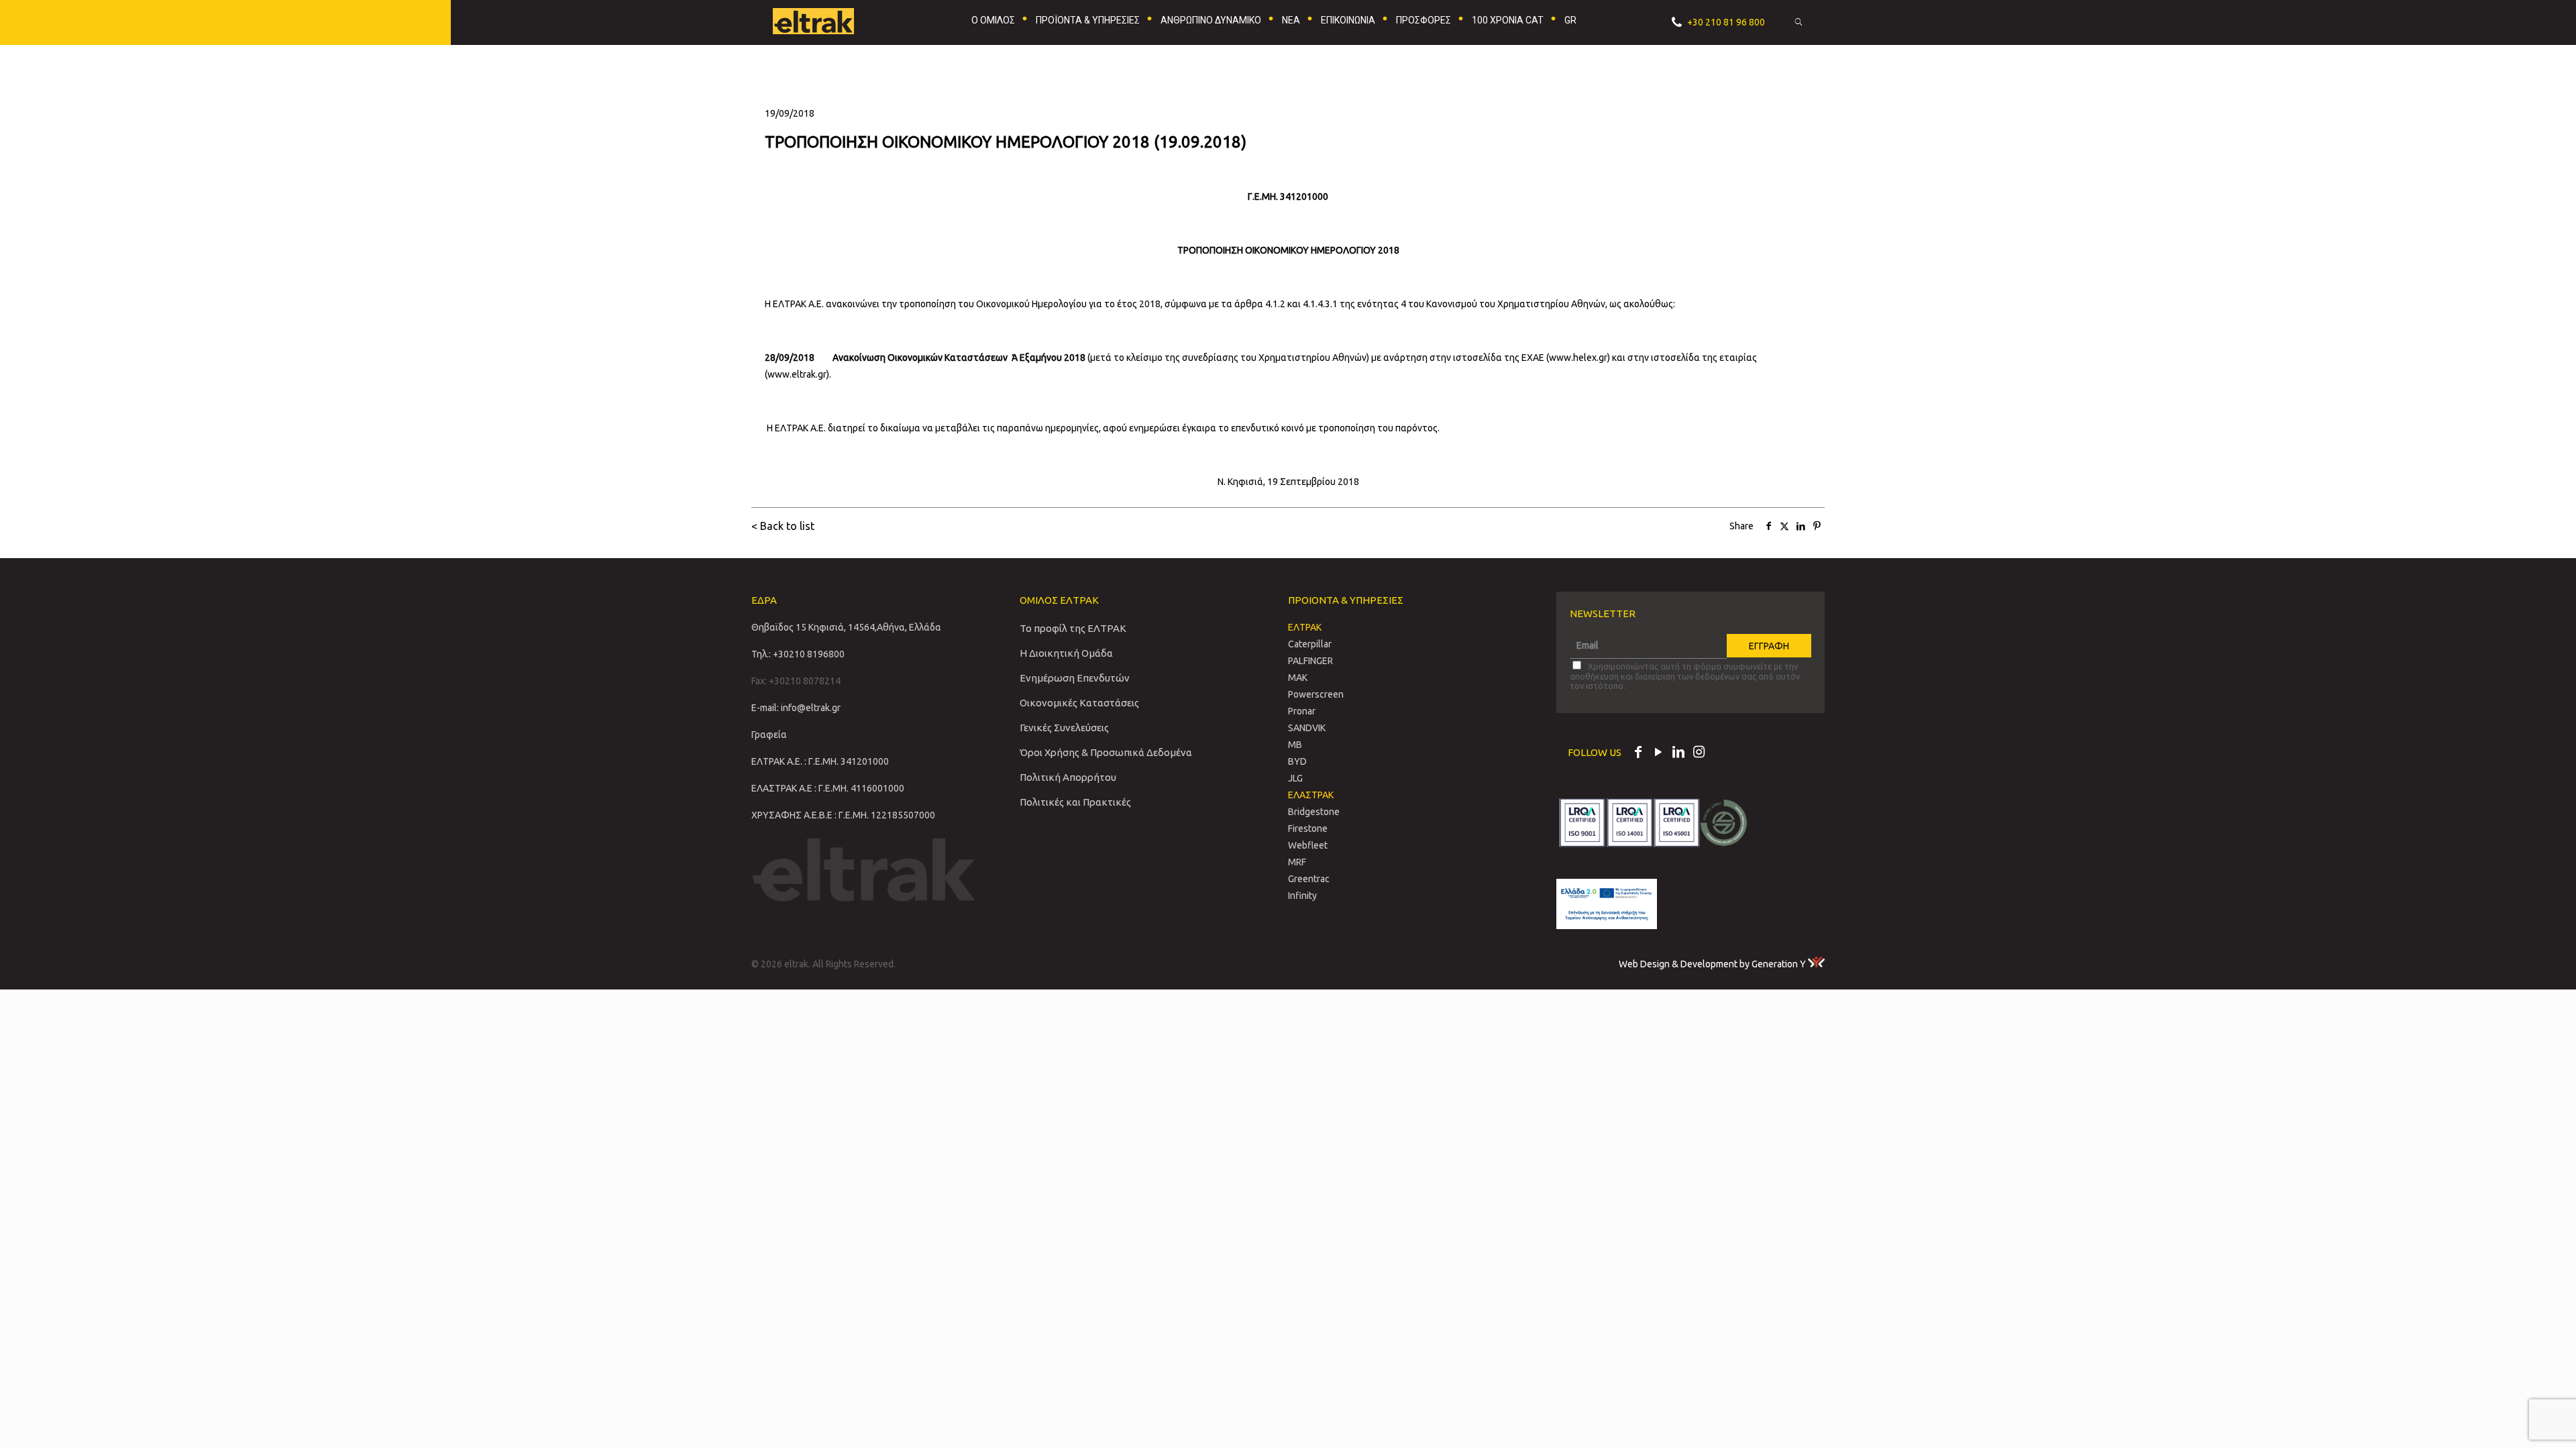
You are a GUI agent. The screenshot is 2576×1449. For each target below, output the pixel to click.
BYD (1297, 761)
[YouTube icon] (1658, 753)
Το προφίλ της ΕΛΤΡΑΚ (1073, 628)
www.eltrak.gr (797, 374)
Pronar (1302, 711)
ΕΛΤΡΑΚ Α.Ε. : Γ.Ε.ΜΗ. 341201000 (820, 761)
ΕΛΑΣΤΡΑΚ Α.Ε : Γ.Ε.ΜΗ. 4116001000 (828, 788)
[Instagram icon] (1699, 753)
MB (1295, 745)
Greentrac (1309, 879)
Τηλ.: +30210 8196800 (798, 654)
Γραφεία (769, 735)
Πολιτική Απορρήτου (1068, 777)
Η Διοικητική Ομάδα (1066, 653)
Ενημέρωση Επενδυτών (1075, 678)
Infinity (1302, 896)
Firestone (1308, 828)
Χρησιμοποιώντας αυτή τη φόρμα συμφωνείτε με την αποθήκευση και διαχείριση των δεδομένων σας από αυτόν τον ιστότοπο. (1685, 676)
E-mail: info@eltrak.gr (796, 708)
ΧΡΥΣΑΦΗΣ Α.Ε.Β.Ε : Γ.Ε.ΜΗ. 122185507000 (843, 815)
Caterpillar (1310, 644)
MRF (1297, 862)
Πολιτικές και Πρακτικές (1075, 802)
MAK (1298, 678)
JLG (1295, 778)
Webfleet (1308, 845)
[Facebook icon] (1638, 753)
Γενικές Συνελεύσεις (1064, 728)
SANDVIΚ (1307, 728)
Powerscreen (1316, 694)
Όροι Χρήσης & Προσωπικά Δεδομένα (1106, 752)
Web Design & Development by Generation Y (1713, 964)
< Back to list (783, 526)
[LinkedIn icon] (1678, 753)
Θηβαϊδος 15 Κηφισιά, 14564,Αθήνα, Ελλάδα (846, 627)
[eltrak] (836, 20)
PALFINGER (1310, 661)
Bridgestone (1314, 812)
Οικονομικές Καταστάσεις (1079, 703)
